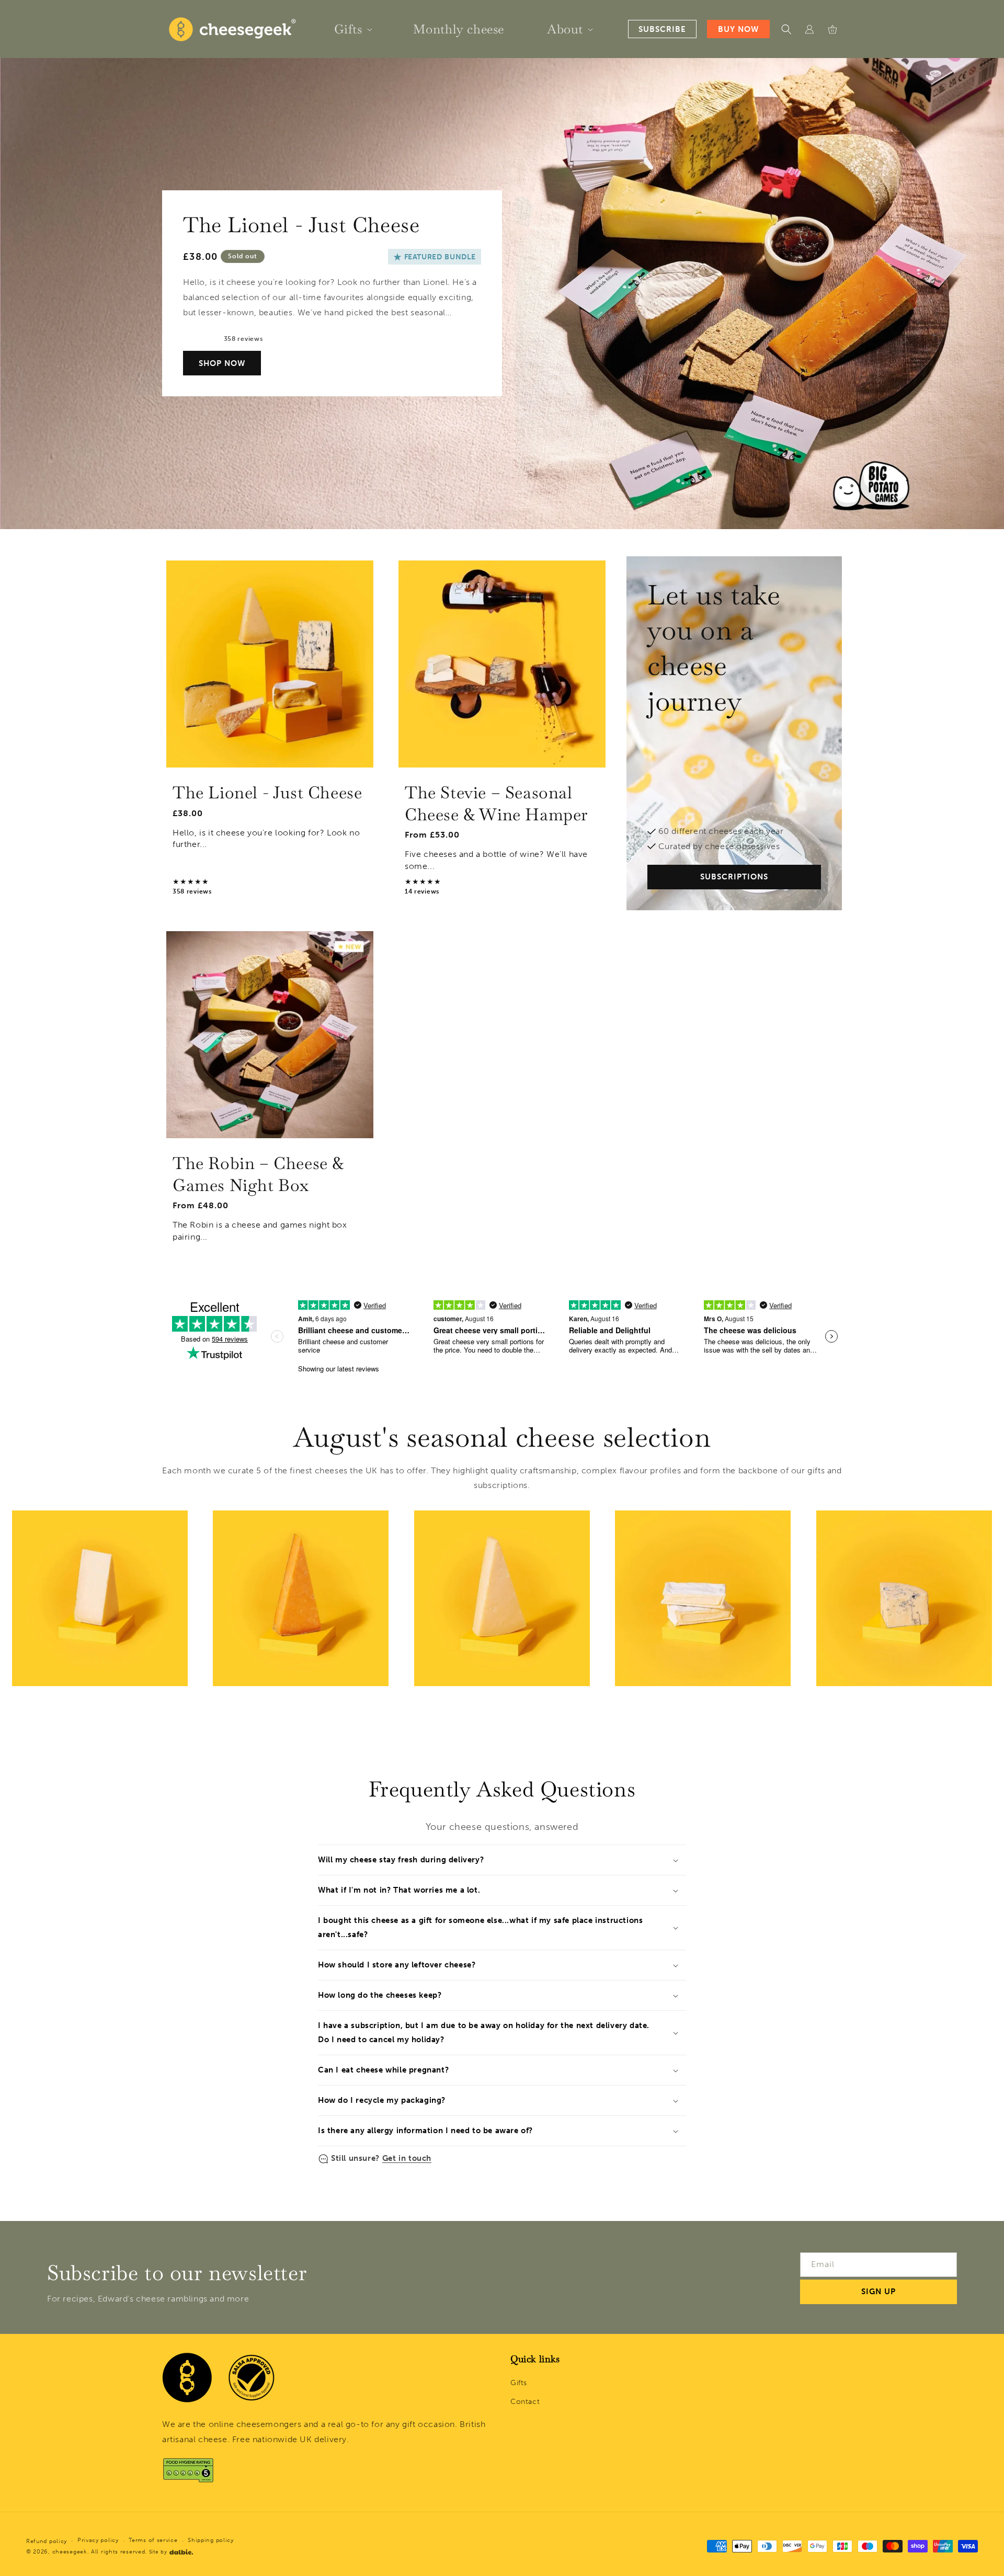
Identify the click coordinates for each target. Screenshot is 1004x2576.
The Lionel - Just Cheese (267, 792)
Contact (525, 2402)
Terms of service (153, 2540)
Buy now (738, 29)
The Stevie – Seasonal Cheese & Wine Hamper (497, 803)
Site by (158, 2552)
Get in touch (407, 2158)
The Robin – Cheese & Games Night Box (258, 1174)
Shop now (222, 363)
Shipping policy (211, 2540)
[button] (352, 29)
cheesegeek (70, 2552)
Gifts (519, 2383)
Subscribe (662, 29)
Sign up (878, 2292)
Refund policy (47, 2541)
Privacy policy (98, 2540)
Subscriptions (734, 877)
